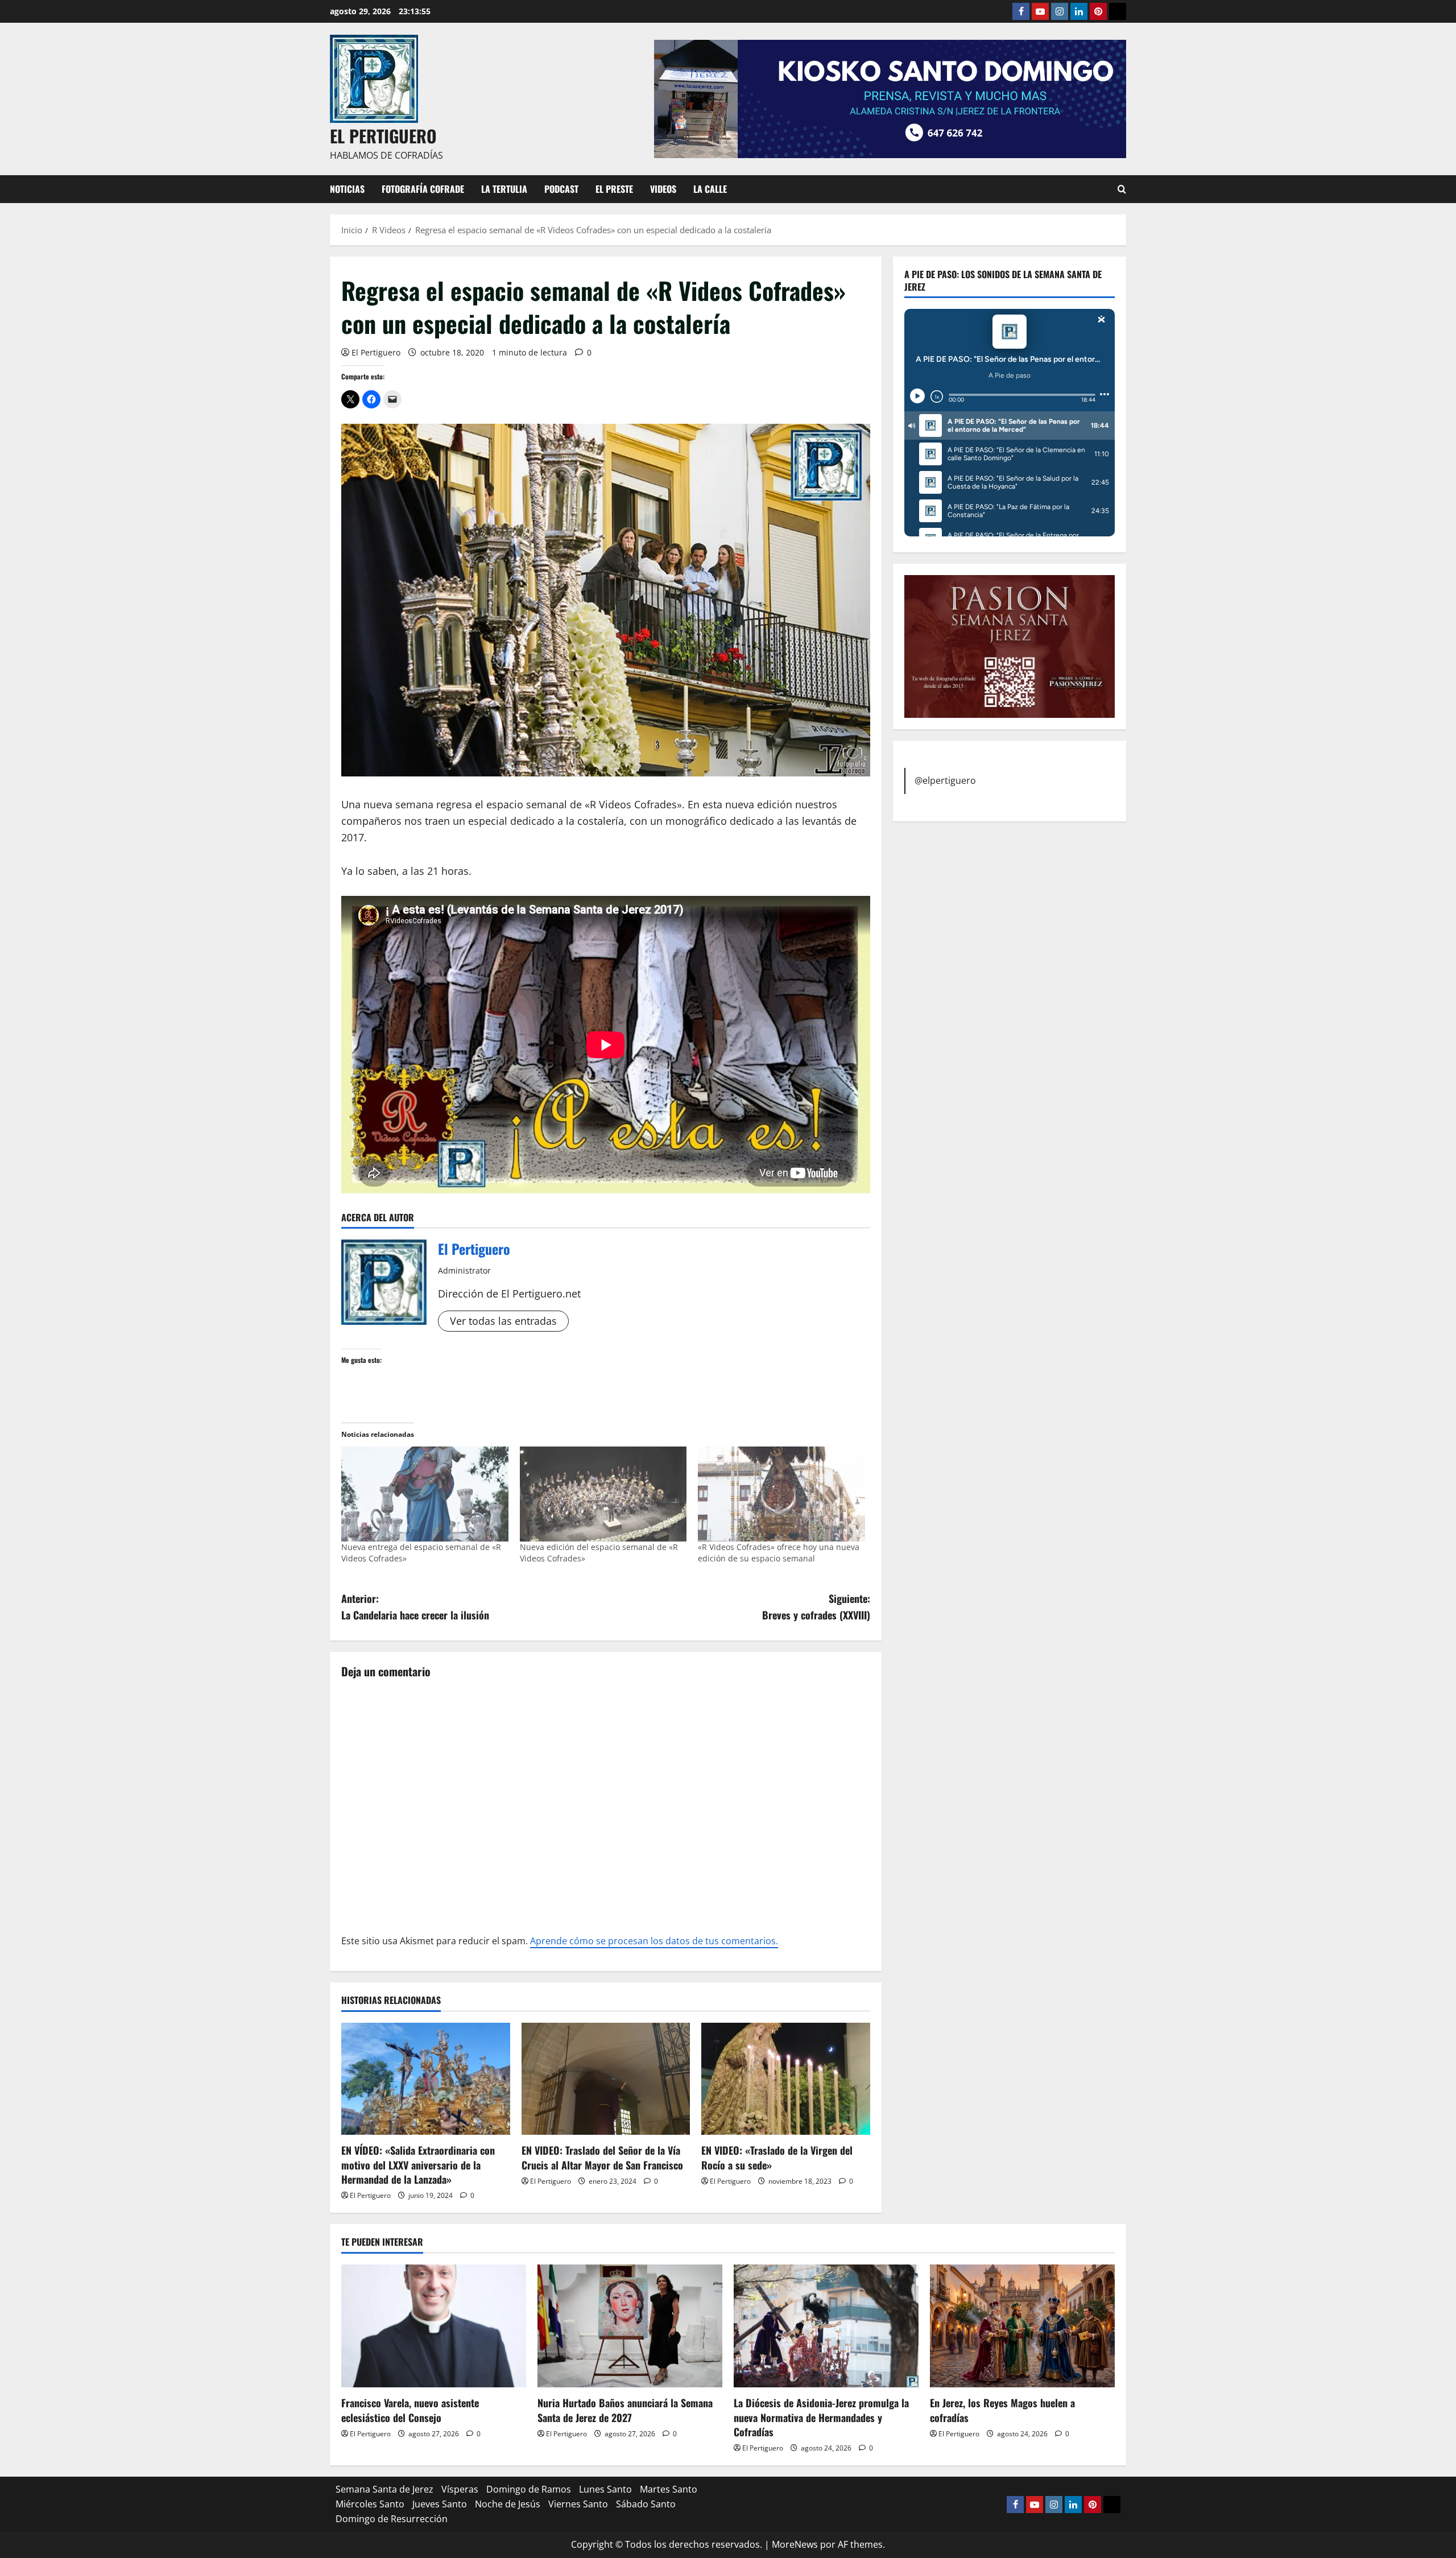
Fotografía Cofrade (423, 189)
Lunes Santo (605, 2489)
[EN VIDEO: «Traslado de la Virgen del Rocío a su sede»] (786, 2079)
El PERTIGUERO (383, 136)
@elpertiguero (945, 780)
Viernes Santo (578, 2504)
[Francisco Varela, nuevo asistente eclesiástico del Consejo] (434, 2326)
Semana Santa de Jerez (384, 2489)
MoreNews (795, 2544)
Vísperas (460, 2489)
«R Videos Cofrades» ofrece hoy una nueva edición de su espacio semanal (779, 1553)
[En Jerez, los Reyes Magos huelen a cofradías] (1022, 2326)
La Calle (710, 189)
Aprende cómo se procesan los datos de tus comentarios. (654, 1941)
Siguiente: (816, 1607)
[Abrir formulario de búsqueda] (1122, 189)
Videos (663, 189)
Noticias (347, 189)
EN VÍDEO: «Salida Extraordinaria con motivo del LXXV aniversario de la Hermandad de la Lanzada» (418, 2164)
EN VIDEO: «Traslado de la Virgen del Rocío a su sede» (777, 2157)
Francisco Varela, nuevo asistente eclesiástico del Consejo (410, 2410)
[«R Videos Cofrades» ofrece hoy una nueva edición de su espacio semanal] (781, 1494)
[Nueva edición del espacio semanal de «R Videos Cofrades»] (603, 1494)
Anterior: (415, 1607)
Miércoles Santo (370, 2504)
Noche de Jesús (508, 2504)
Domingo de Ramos (529, 2489)
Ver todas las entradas (503, 1321)
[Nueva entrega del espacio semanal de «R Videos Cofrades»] (425, 1494)
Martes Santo (669, 2489)
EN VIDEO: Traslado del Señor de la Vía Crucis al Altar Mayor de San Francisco (602, 2157)
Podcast (561, 189)
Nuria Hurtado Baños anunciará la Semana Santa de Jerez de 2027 (625, 2410)
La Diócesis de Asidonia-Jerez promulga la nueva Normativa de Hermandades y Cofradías (821, 2417)
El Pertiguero (376, 352)
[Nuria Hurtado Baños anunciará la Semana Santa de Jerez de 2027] (630, 2326)
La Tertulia (504, 189)
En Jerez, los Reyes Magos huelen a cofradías (1002, 2410)
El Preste (614, 189)
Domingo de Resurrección (392, 2519)
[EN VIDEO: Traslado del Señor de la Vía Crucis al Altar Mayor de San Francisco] (606, 2079)
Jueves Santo (440, 2504)
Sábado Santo (646, 2504)
